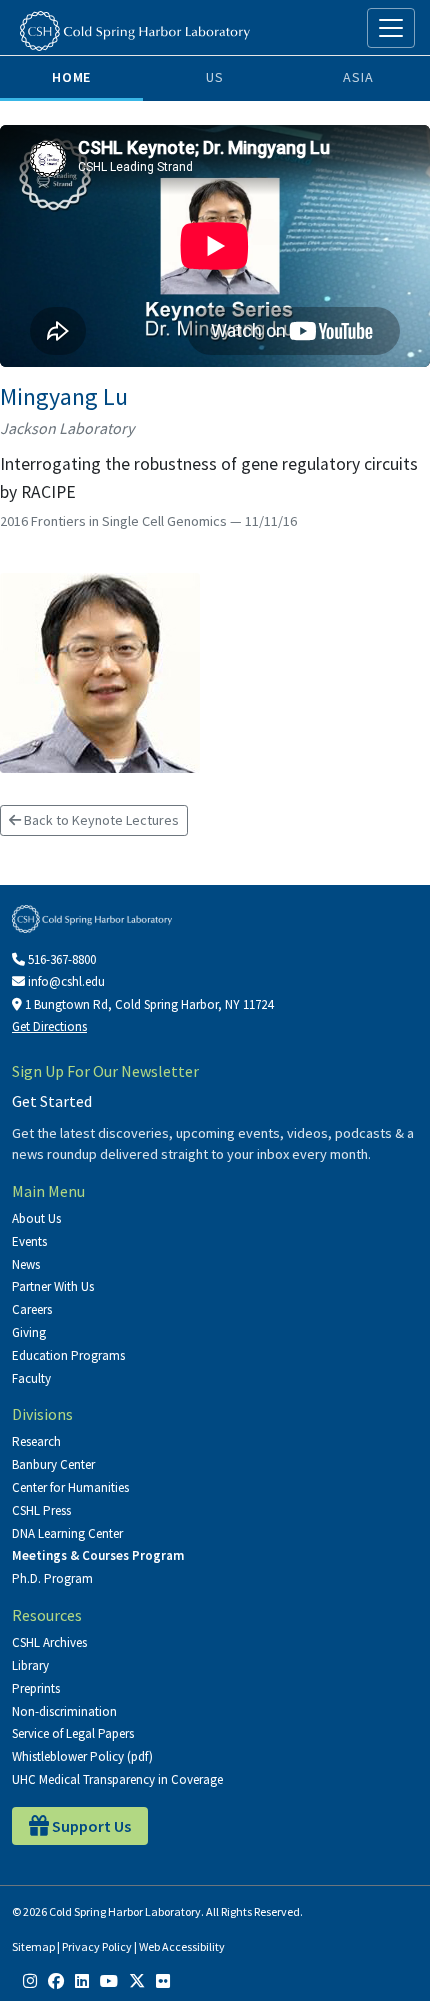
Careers (32, 1309)
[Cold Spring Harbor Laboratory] (135, 31)
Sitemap (33, 1946)
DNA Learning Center (67, 1533)
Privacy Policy (97, 1946)
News (26, 1264)
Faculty (31, 1378)
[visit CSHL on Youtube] (109, 1981)
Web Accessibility (182, 1946)
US (214, 77)
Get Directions (49, 1026)
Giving (29, 1332)
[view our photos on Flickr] (163, 1981)
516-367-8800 (60, 959)
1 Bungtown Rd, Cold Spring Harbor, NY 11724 (147, 1004)
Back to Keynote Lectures (100, 820)
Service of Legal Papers (73, 1733)
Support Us (90, 1826)
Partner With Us (53, 1286)
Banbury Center (53, 1464)
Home (71, 77)
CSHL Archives (49, 1642)
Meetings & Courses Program (98, 1555)
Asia (358, 77)
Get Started (52, 1101)
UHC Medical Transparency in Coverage (117, 1779)
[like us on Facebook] (56, 1981)
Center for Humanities (70, 1487)
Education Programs (68, 1355)
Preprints (36, 1688)
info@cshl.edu (65, 981)
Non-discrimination (64, 1711)
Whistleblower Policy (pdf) (82, 1756)
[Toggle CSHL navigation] (391, 28)
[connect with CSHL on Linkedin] (82, 1981)
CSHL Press (41, 1510)
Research (36, 1441)
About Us (36, 1218)
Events (29, 1241)
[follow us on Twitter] (137, 1981)
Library (30, 1665)
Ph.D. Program (52, 1578)
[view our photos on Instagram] (30, 1981)
